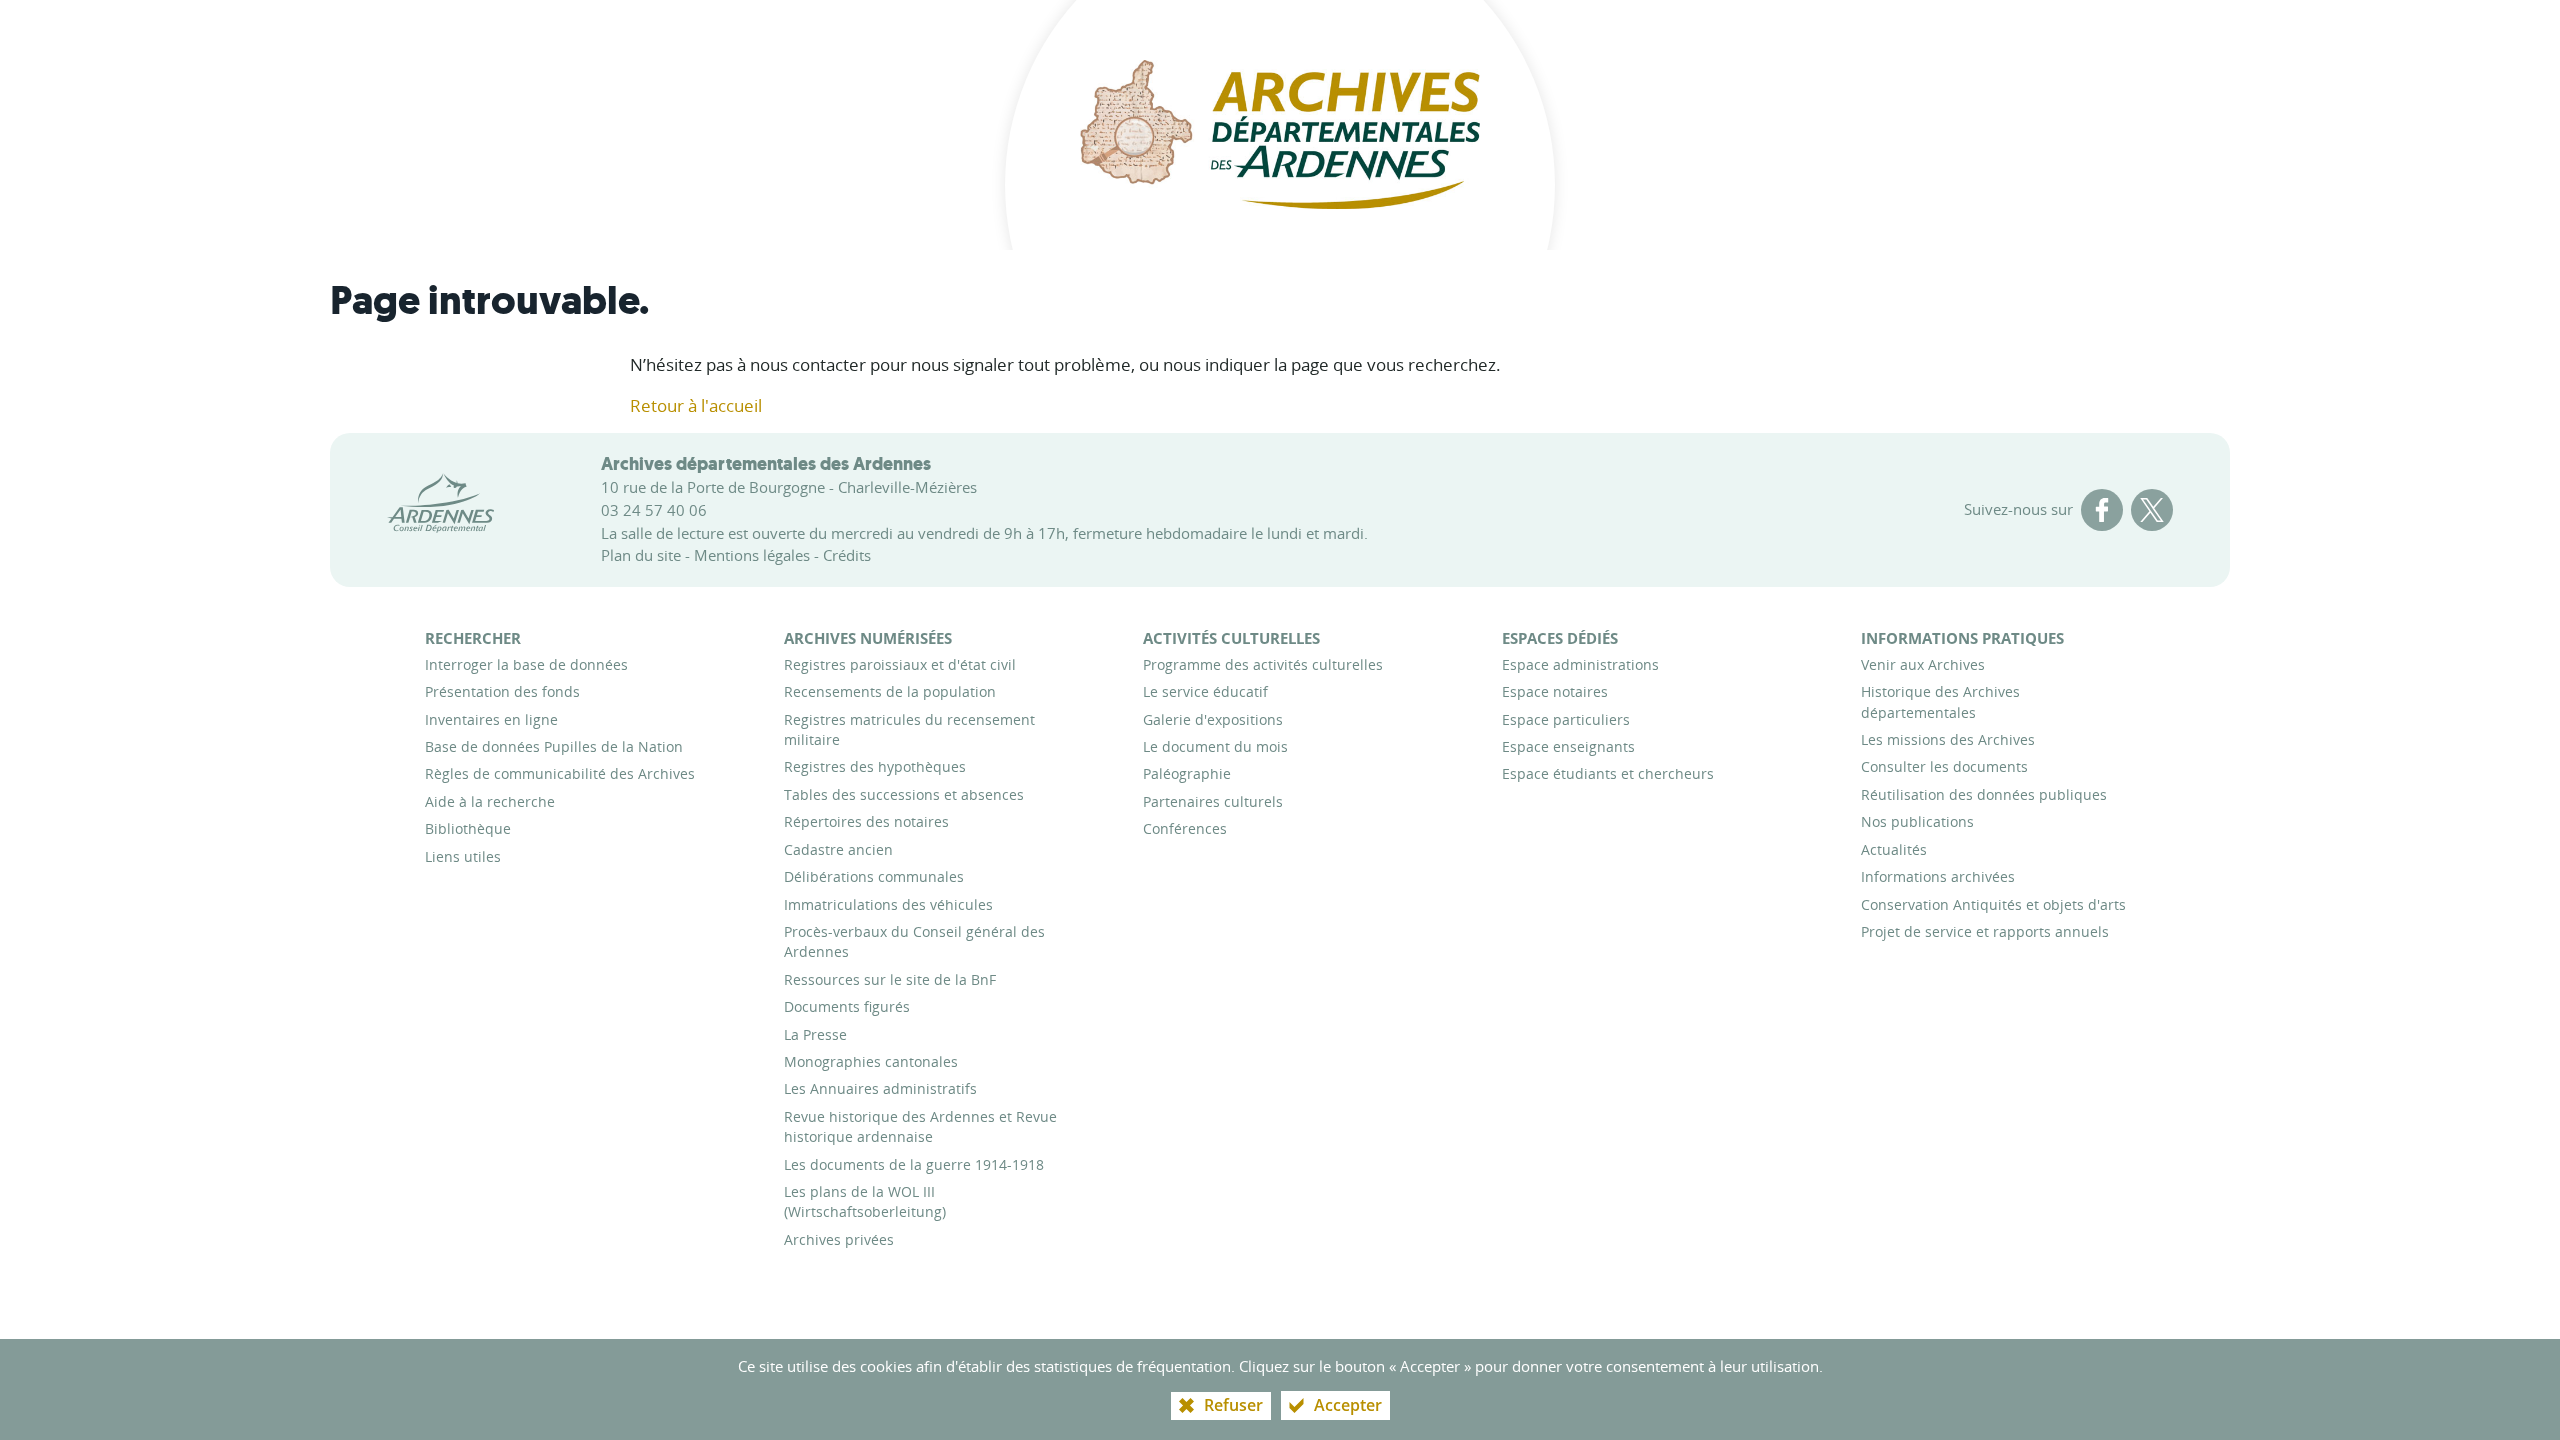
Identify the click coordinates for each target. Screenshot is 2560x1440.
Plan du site (641, 555)
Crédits (847, 555)
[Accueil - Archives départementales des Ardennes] (1280, 125)
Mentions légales (752, 555)
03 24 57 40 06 (654, 510)
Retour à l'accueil (696, 405)
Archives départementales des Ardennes (766, 464)
